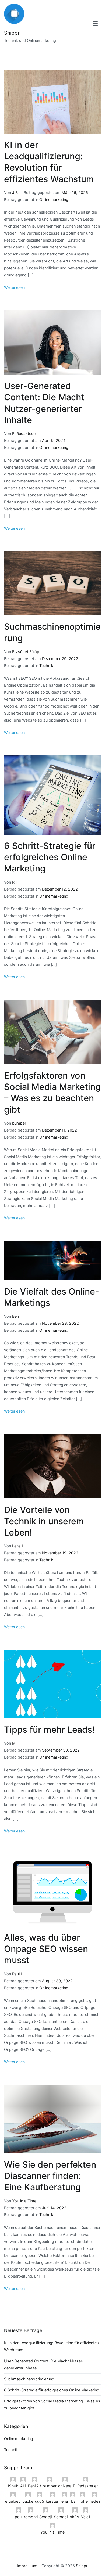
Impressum (27, 2566)
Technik (46, 666)
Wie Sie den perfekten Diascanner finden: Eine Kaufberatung (50, 2176)
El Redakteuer (24, 433)
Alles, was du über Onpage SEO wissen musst (46, 1949)
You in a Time (24, 2201)
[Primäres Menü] (95, 24)
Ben (15, 1316)
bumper (19, 1123)
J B (15, 192)
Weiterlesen (14, 287)
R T (15, 882)
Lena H (18, 1546)
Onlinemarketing (54, 199)
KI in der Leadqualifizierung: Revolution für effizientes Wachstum (51, 2346)
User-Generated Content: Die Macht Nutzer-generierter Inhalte (44, 2364)
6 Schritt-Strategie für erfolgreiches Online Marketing (50, 857)
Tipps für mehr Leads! (49, 1730)
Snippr (12, 33)
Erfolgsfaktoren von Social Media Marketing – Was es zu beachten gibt (52, 2404)
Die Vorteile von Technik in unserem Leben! (44, 1521)
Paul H (18, 1974)
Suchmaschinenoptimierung (29, 2379)
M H (16, 1743)
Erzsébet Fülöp (26, 652)
